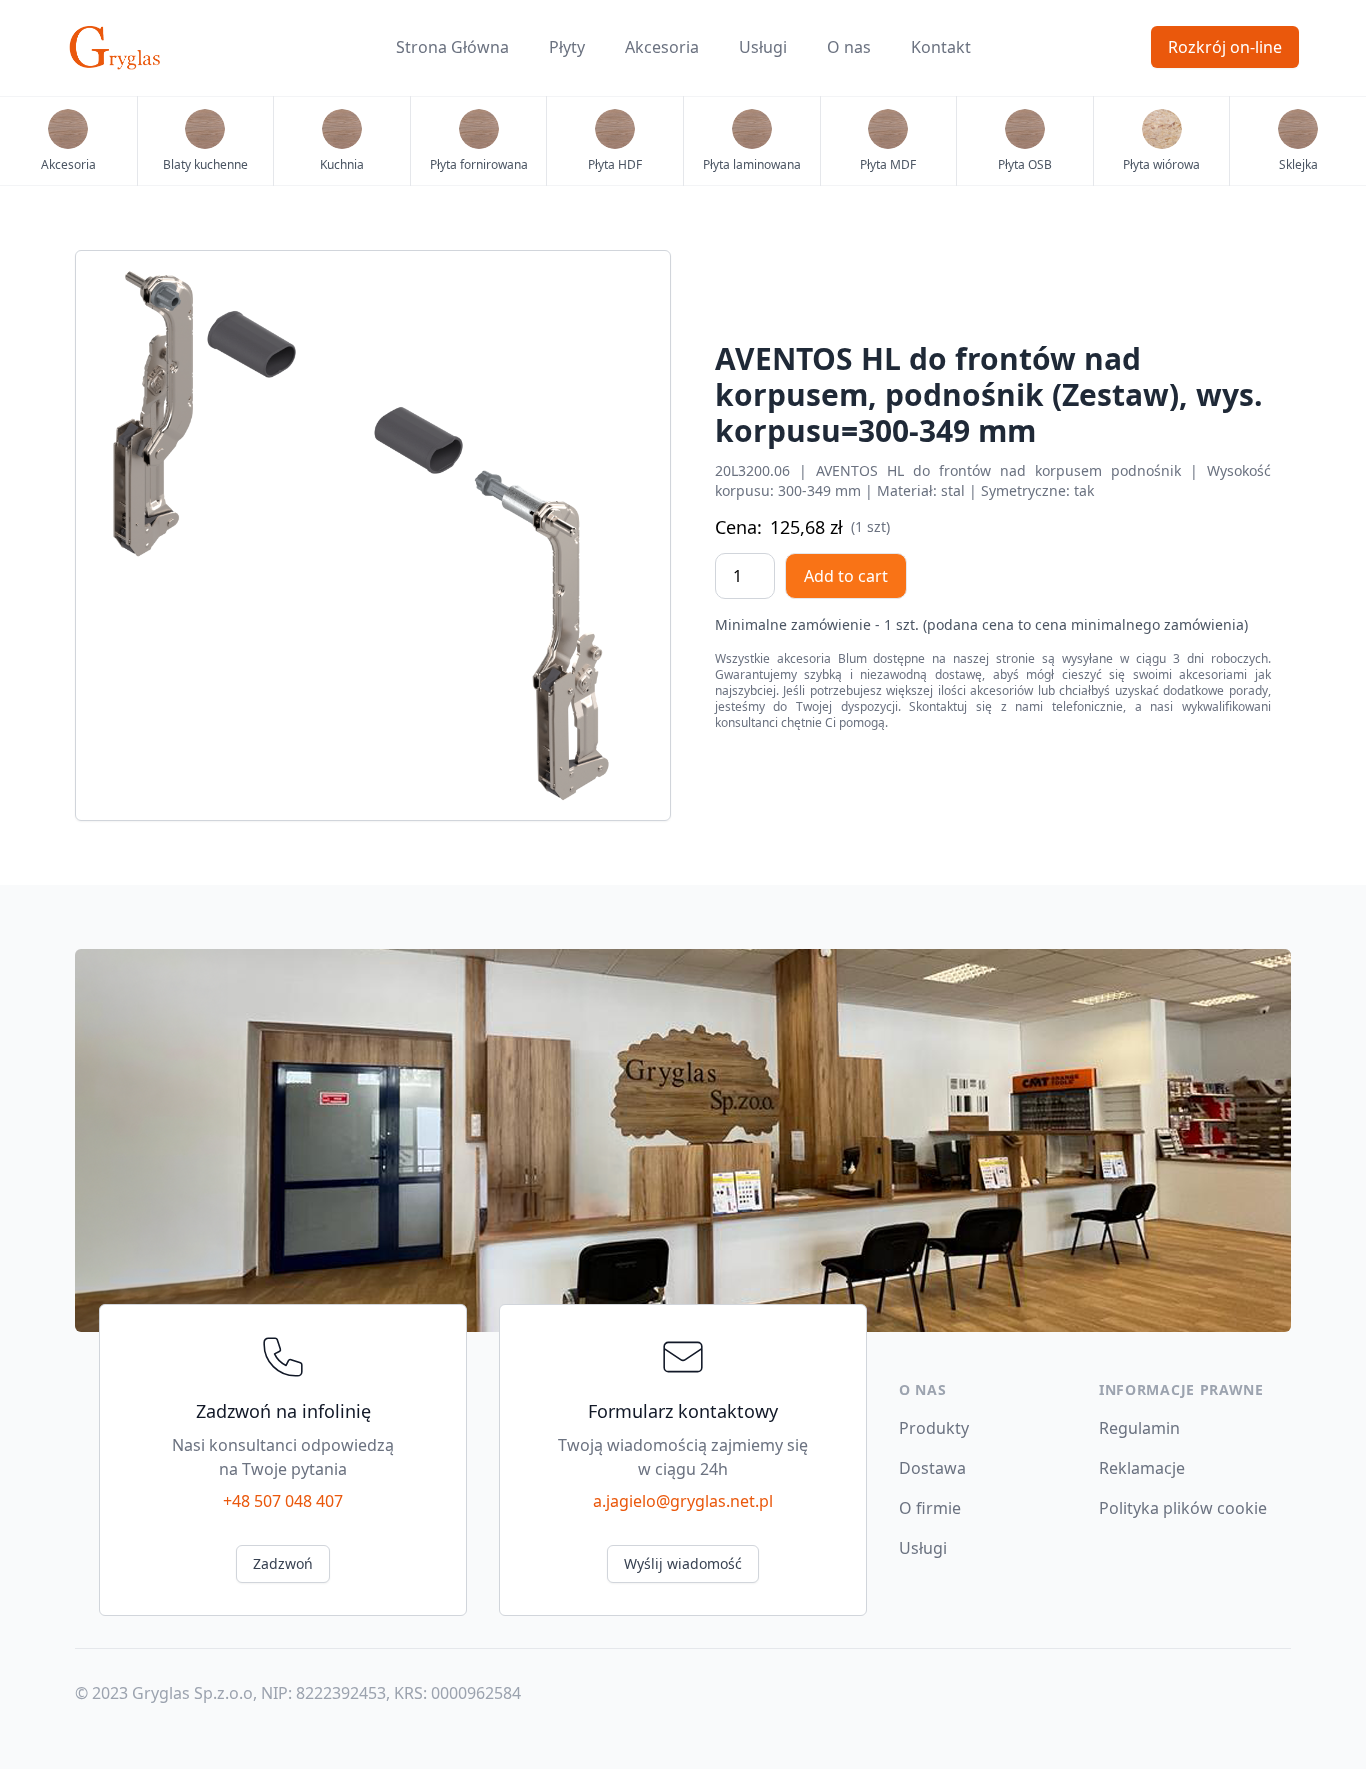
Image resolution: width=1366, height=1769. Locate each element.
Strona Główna (452, 47)
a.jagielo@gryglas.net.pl (683, 1501)
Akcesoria (662, 47)
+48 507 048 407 (283, 1501)
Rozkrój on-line (1225, 47)
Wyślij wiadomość (683, 1563)
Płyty (567, 47)
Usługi (763, 47)
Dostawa (932, 1468)
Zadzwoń (283, 1563)
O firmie (930, 1508)
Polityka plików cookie (1183, 1508)
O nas (849, 47)
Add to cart (846, 576)
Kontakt (941, 47)
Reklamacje (1142, 1468)
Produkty (934, 1428)
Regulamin (1139, 1428)
